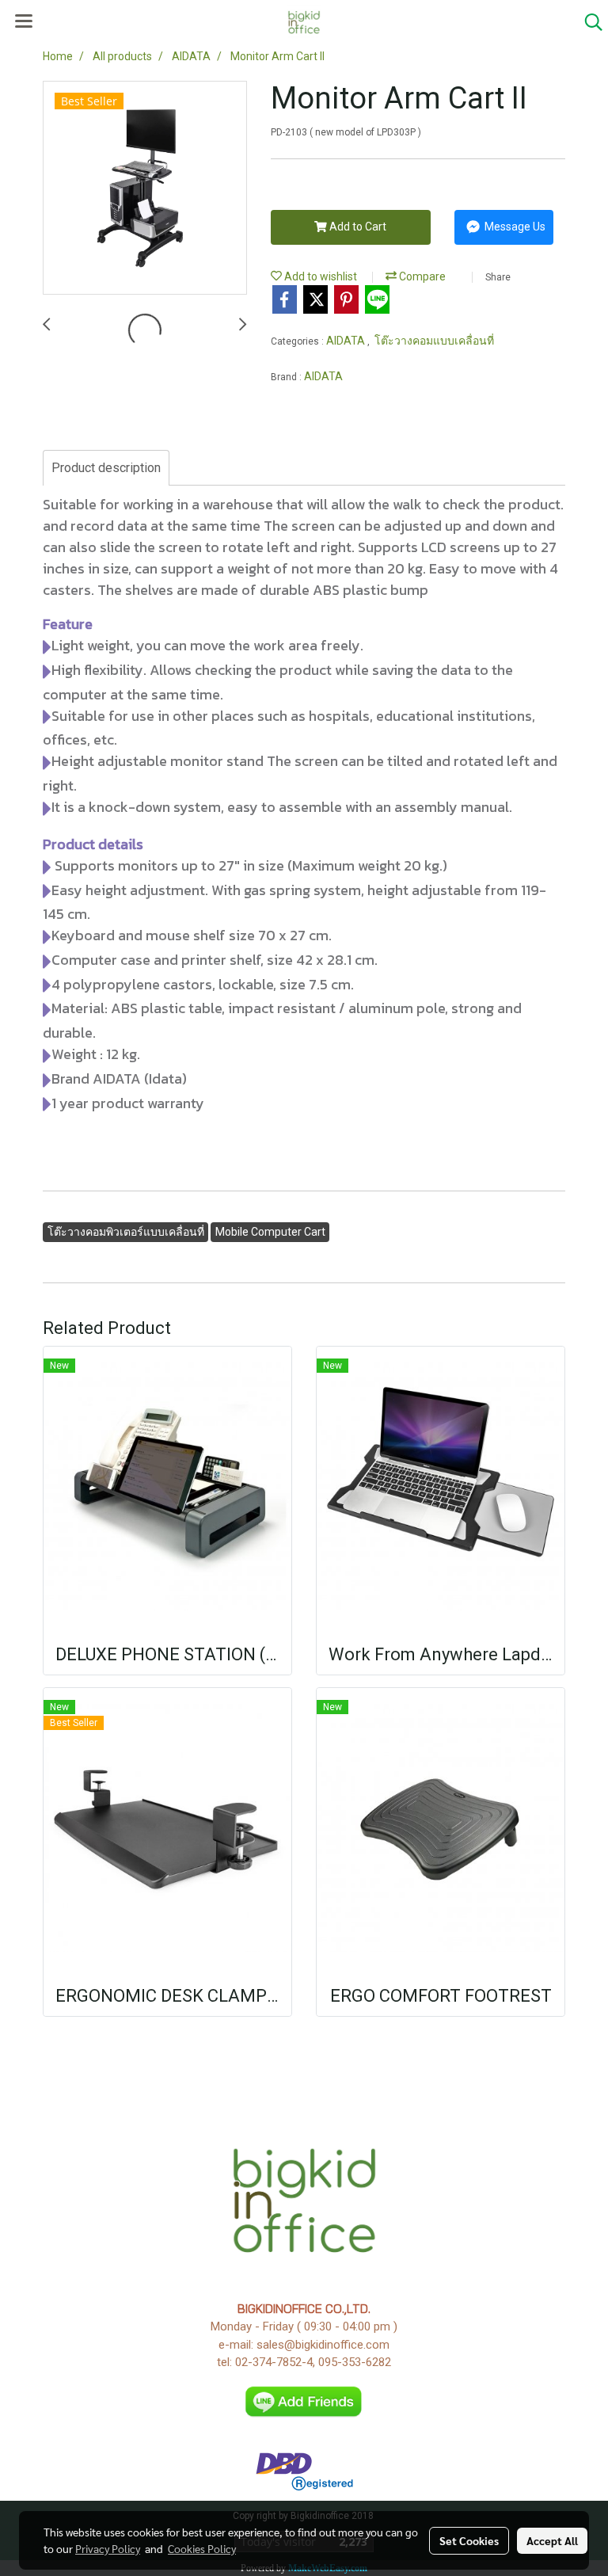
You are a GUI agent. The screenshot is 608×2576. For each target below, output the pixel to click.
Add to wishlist (319, 276)
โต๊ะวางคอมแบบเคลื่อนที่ (434, 341)
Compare (421, 276)
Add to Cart (357, 227)
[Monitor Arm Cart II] (145, 189)
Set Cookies (469, 2540)
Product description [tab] (106, 468)
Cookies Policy (202, 2548)
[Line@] (304, 2401)
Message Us (514, 227)
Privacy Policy (108, 2548)
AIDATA (347, 341)
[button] (588, 22)
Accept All (552, 2540)
